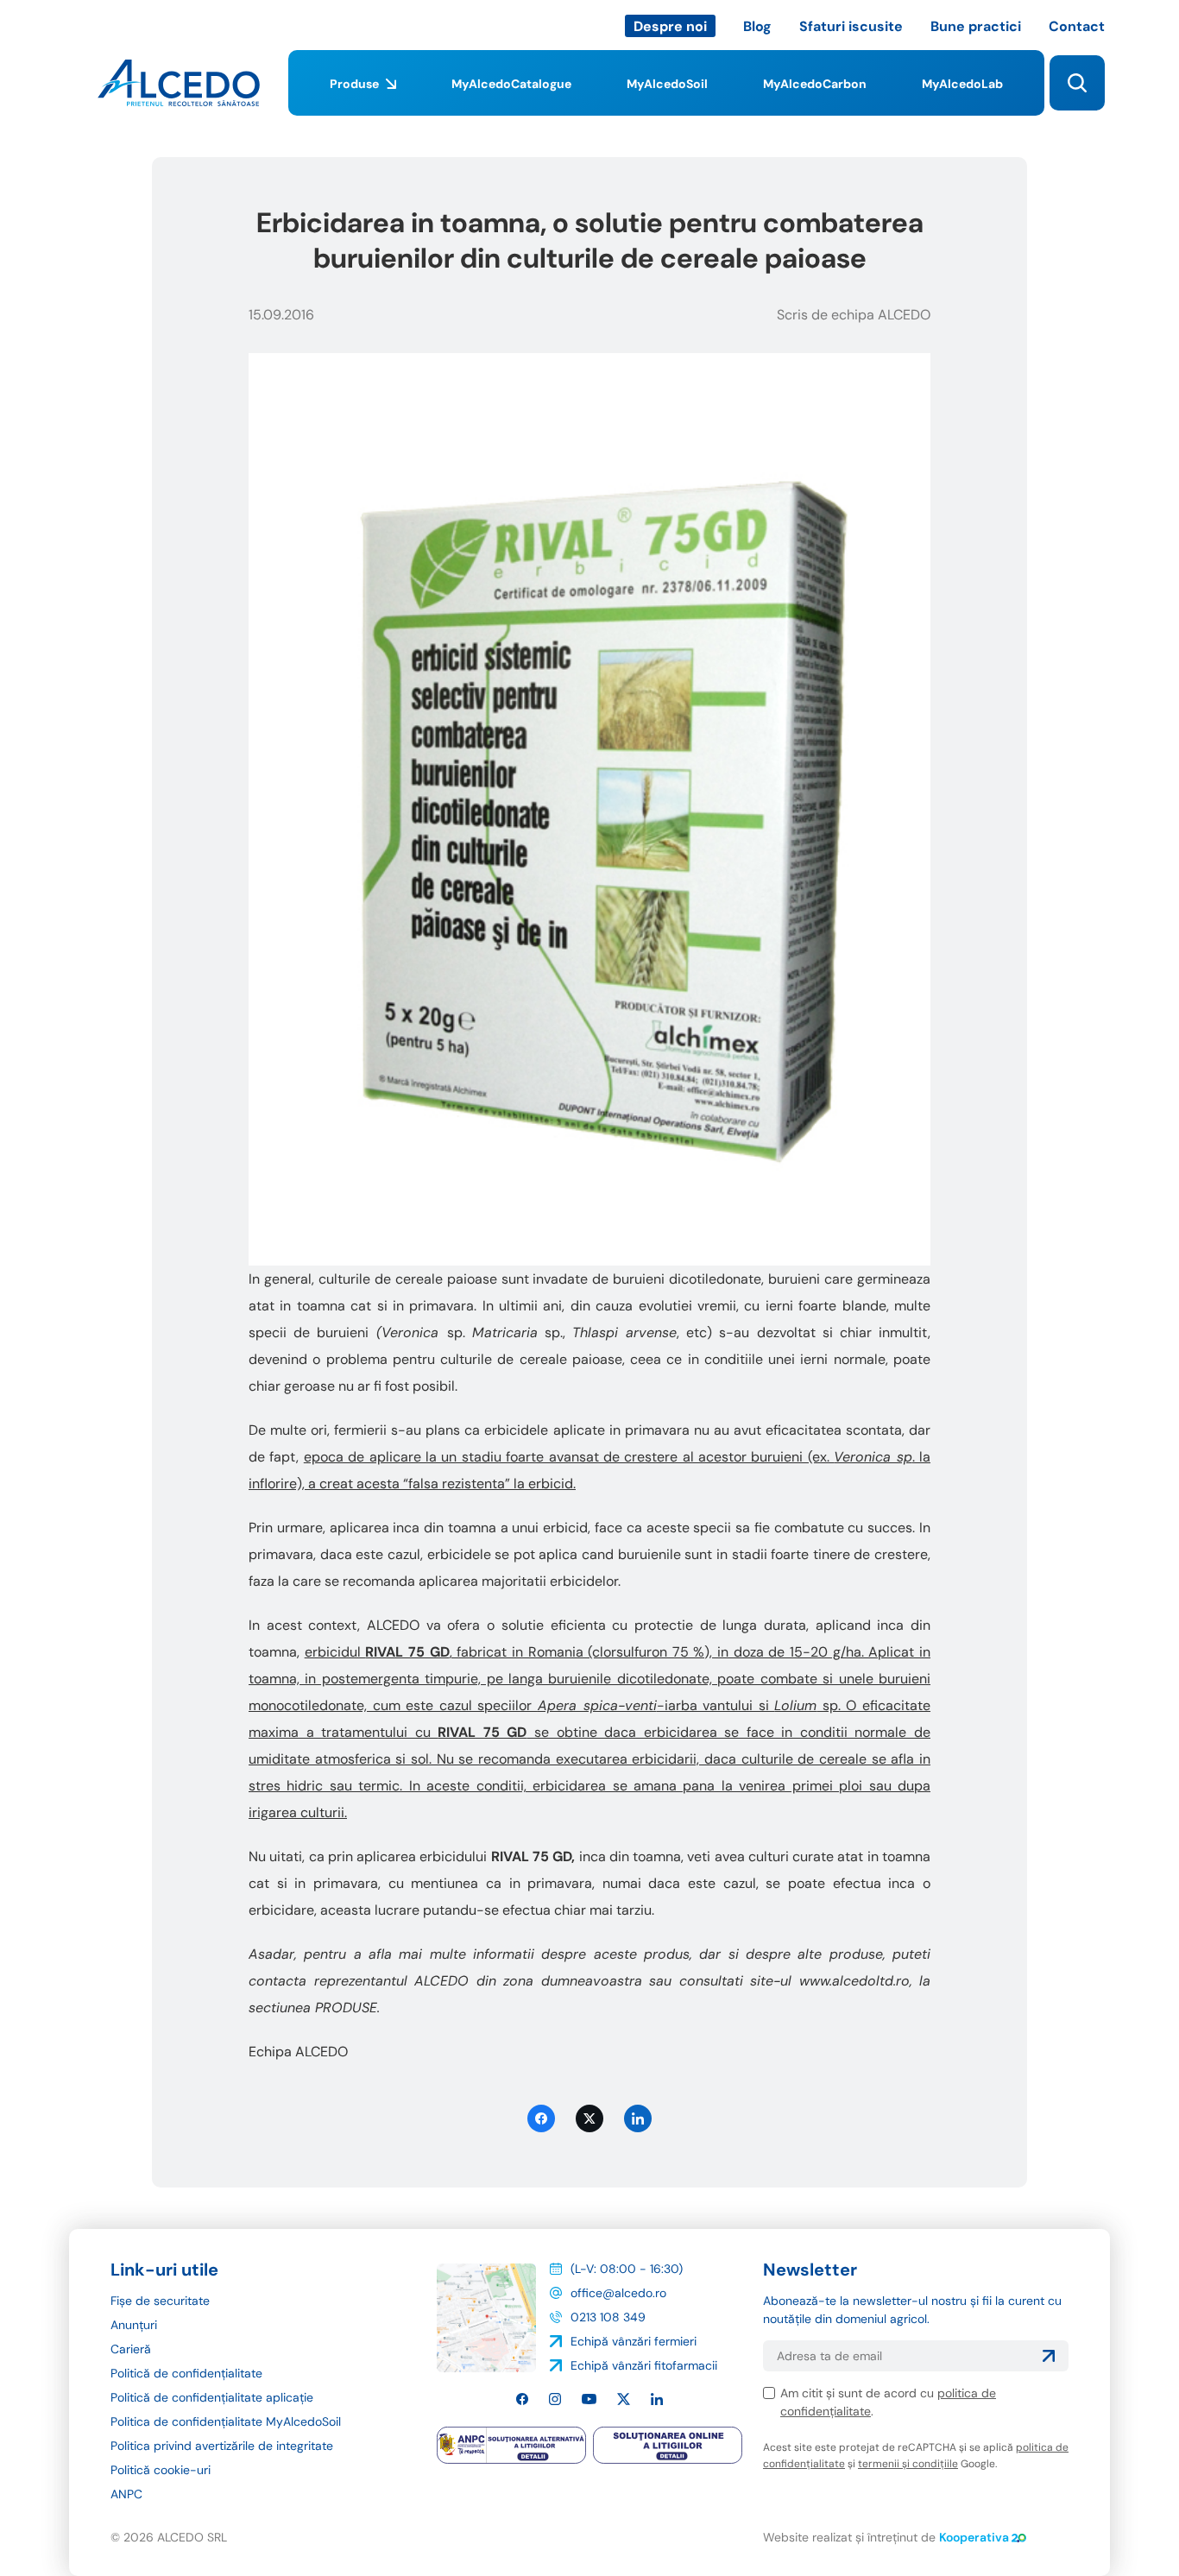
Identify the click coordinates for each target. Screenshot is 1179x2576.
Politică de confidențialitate (186, 2373)
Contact (1077, 26)
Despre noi (670, 26)
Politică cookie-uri (161, 2470)
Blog (757, 26)
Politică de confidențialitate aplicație (212, 2397)
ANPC (126, 2494)
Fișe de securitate (160, 2301)
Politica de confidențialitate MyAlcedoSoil (226, 2421)
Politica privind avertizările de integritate (222, 2446)
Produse (354, 84)
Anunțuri (134, 2325)
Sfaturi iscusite (851, 26)
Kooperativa (974, 2537)
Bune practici (976, 26)
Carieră (131, 2349)
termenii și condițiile (908, 2464)
